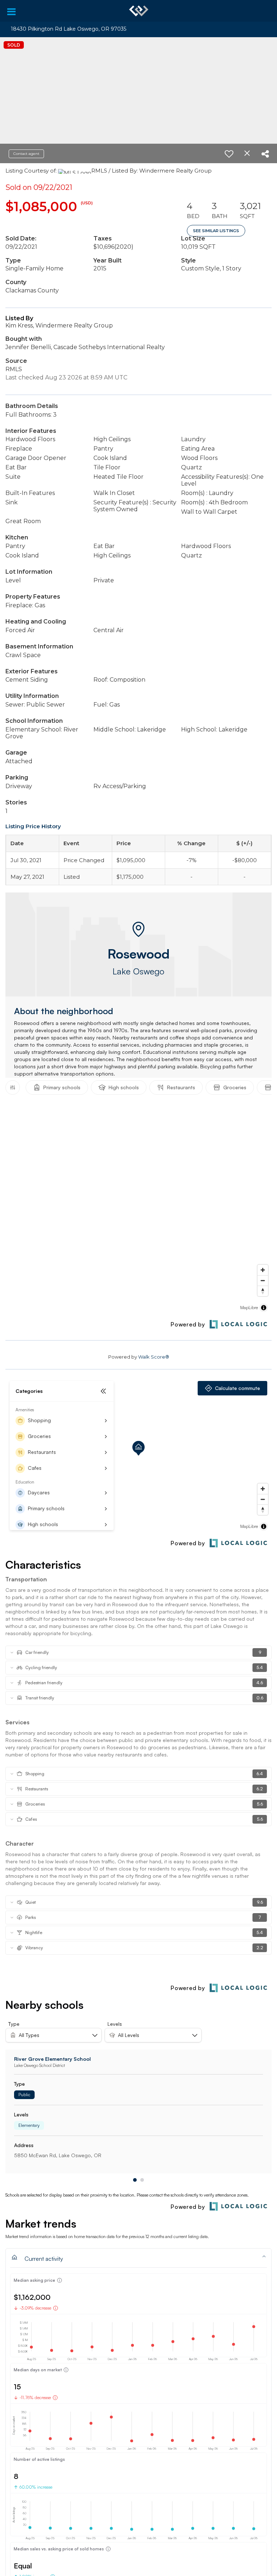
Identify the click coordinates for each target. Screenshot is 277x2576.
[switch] (229, 154)
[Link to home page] (139, 11)
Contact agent (26, 154)
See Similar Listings (216, 231)
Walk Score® (154, 1357)
